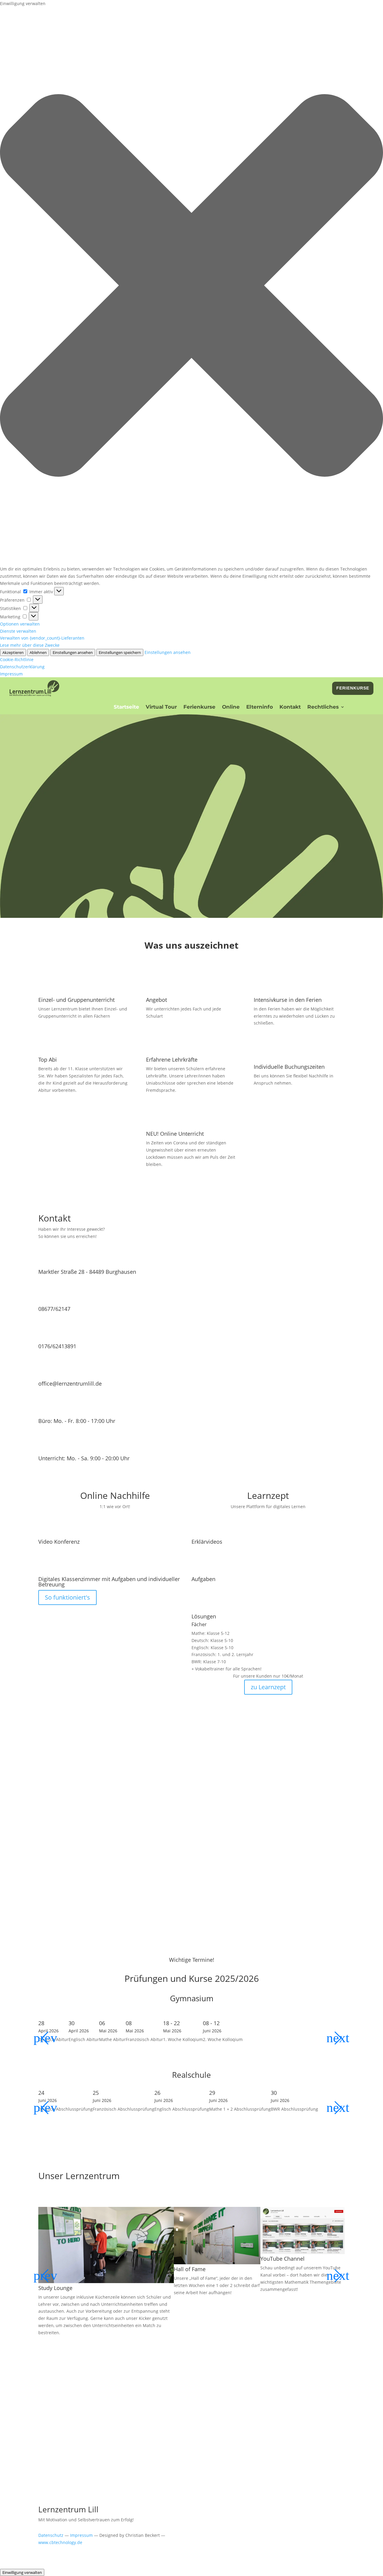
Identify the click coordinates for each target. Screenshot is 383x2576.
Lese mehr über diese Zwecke (30, 645)
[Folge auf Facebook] (43, 1469)
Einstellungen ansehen (73, 652)
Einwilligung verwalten (22, 2572)
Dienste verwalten (18, 631)
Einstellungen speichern (120, 652)
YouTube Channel (282, 2259)
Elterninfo (260, 707)
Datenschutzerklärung (22, 667)
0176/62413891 (57, 1346)
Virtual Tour (161, 707)
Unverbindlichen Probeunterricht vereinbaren (189, 884)
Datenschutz (51, 2535)
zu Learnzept (268, 1687)
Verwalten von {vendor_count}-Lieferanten (42, 638)
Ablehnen (38, 652)
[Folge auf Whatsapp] (79, 1469)
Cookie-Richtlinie (17, 659)
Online (231, 707)
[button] (191, 286)
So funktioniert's (67, 1597)
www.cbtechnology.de (60, 2542)
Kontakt (290, 707)
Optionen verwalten (20, 624)
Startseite (126, 707)
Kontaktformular (226, 2454)
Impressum (11, 674)
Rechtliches (323, 707)
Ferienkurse (353, 688)
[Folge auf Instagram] (67, 1469)
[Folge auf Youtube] (55, 1469)
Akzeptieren (13, 652)
